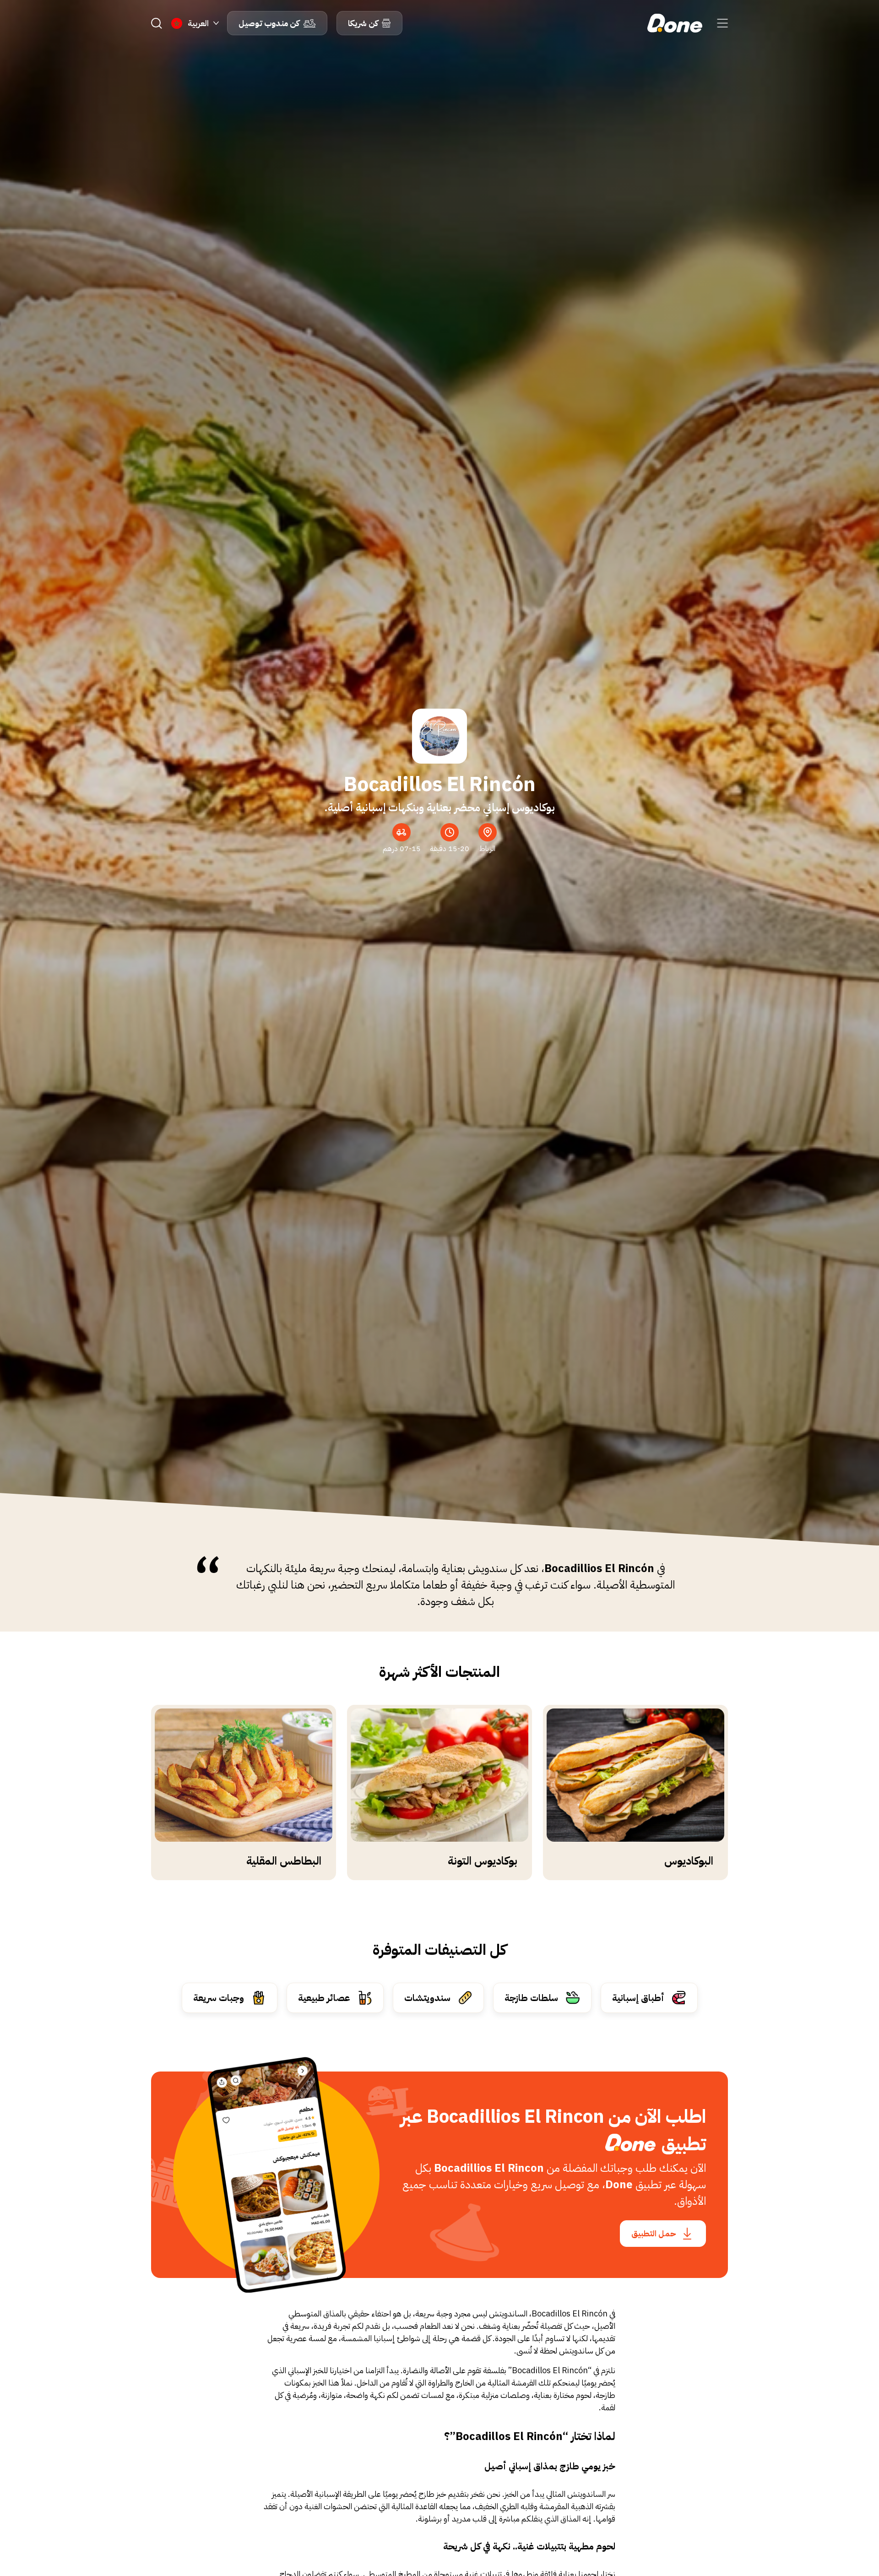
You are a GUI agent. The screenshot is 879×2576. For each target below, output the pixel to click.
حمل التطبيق (654, 2233)
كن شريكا (363, 23)
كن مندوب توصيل (269, 23)
